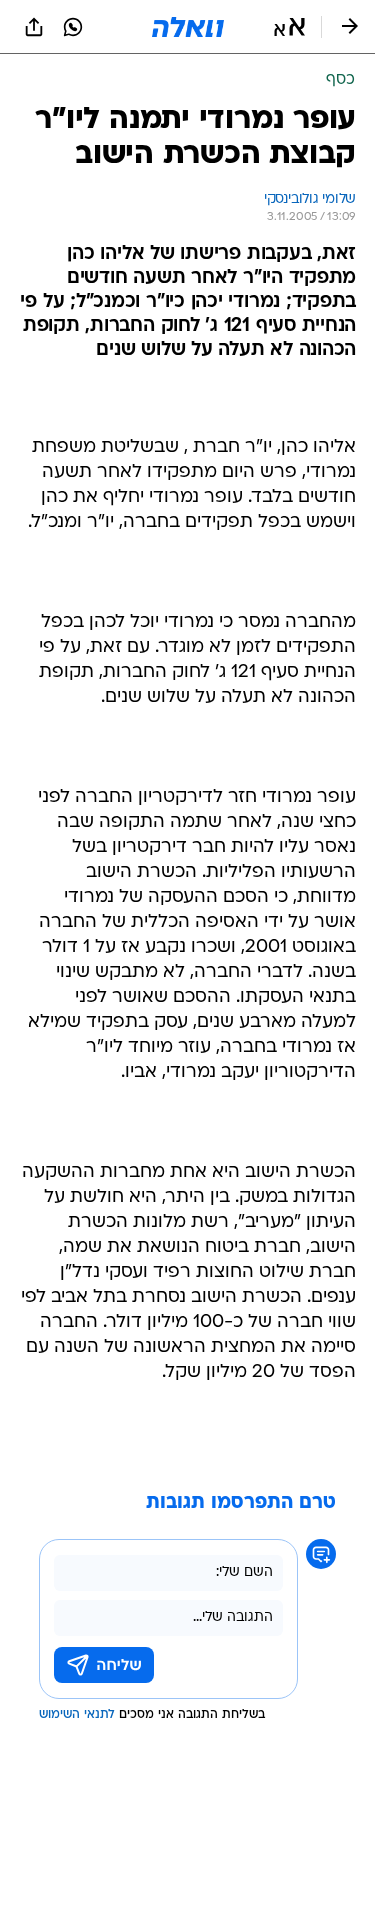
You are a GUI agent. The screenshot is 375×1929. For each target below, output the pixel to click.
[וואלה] (188, 27)
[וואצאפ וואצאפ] (73, 27)
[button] (289, 27)
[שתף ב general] (34, 27)
